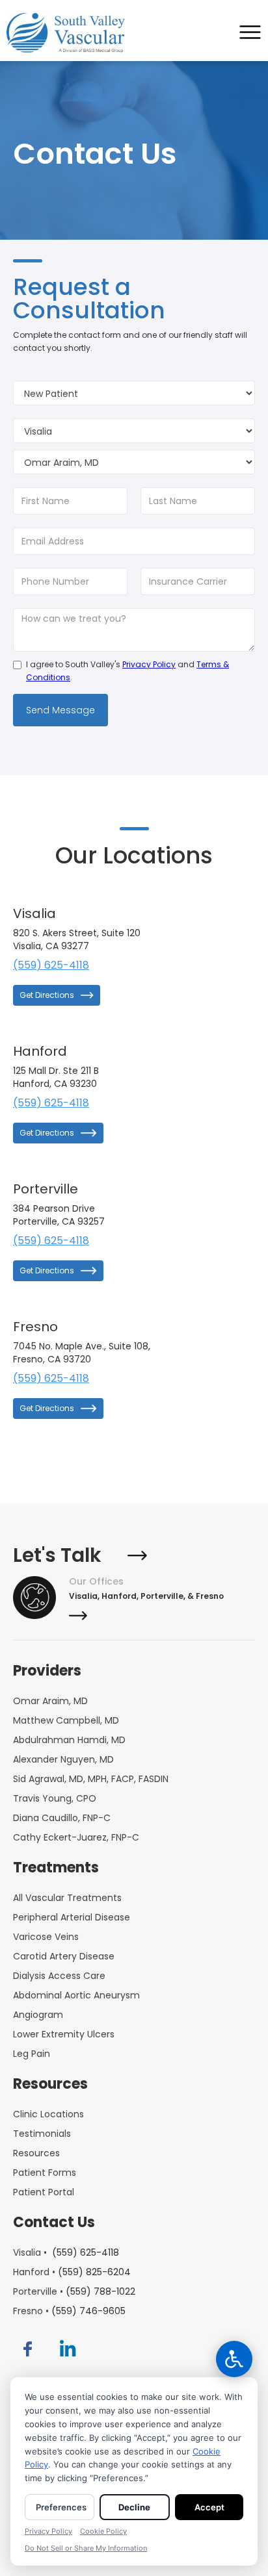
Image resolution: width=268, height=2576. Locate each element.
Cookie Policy (103, 2531)
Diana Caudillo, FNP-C (62, 1818)
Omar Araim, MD (50, 1701)
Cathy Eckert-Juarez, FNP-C (76, 1837)
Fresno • (69, 2311)
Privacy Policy (149, 664)
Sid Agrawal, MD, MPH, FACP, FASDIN (91, 1779)
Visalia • (66, 2252)
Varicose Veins (46, 1937)
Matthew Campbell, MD (66, 1720)
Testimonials (42, 2134)
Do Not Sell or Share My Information (86, 2548)
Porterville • (74, 2291)
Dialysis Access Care (59, 1976)
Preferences (61, 2507)
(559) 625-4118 (51, 965)
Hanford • (72, 2272)
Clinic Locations (48, 2114)
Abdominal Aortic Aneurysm (76, 1995)
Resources (36, 2153)
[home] (69, 33)
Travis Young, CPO (55, 1798)
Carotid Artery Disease (64, 1956)
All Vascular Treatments (67, 1898)
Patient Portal (44, 2192)
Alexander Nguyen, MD (63, 1759)
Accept (209, 2507)
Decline (134, 2507)
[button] (252, 33)
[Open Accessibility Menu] (234, 2359)
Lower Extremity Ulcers (64, 2034)
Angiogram (38, 2015)
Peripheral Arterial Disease (72, 1917)
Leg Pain (32, 2054)
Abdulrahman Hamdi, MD (69, 1740)
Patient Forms (45, 2173)
